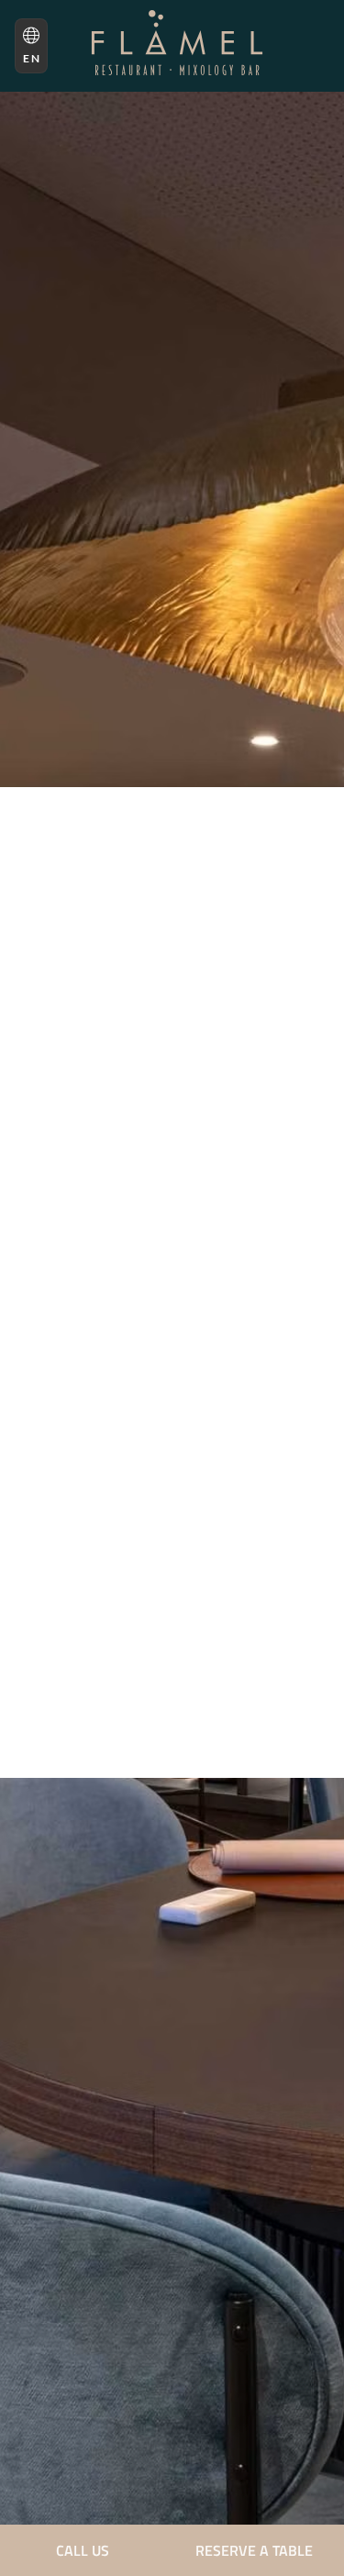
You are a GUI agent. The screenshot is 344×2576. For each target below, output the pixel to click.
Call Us (83, 2550)
